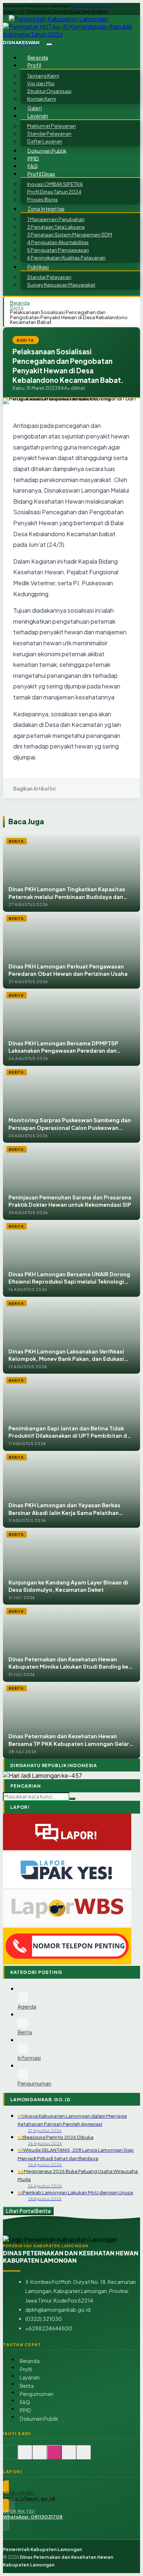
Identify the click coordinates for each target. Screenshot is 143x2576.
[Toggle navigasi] (49, 44)
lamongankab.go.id (91, 6)
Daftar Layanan (45, 141)
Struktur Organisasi (49, 91)
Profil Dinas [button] (41, 174)
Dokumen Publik (47, 151)
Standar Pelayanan (49, 134)
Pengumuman (37, 2394)
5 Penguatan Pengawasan (58, 250)
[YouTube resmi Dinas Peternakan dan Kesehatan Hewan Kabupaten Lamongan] (84, 2456)
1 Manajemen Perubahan (56, 219)
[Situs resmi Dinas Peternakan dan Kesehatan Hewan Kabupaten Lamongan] (10, 2456)
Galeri (35, 108)
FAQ (33, 166)
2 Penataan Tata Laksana (56, 227)
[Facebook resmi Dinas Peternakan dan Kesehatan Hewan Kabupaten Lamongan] (40, 2456)
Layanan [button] (38, 116)
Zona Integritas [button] (46, 209)
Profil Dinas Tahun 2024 (54, 192)
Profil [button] (34, 65)
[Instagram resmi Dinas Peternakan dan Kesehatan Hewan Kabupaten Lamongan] (54, 2456)
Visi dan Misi (41, 83)
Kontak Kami (42, 99)
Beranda (38, 58)
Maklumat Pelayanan (52, 126)
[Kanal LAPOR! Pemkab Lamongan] (25, 2456)
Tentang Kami (43, 76)
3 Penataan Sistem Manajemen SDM (70, 234)
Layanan (30, 2377)
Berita (17, 307)
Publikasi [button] (38, 267)
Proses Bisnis (43, 199)
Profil (26, 2369)
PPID (33, 158)
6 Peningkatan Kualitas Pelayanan (66, 257)
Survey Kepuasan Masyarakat (61, 285)
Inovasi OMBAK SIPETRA (55, 184)
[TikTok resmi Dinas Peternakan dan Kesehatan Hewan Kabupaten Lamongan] (69, 2456)
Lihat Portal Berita (28, 2211)
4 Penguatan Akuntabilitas (58, 242)
